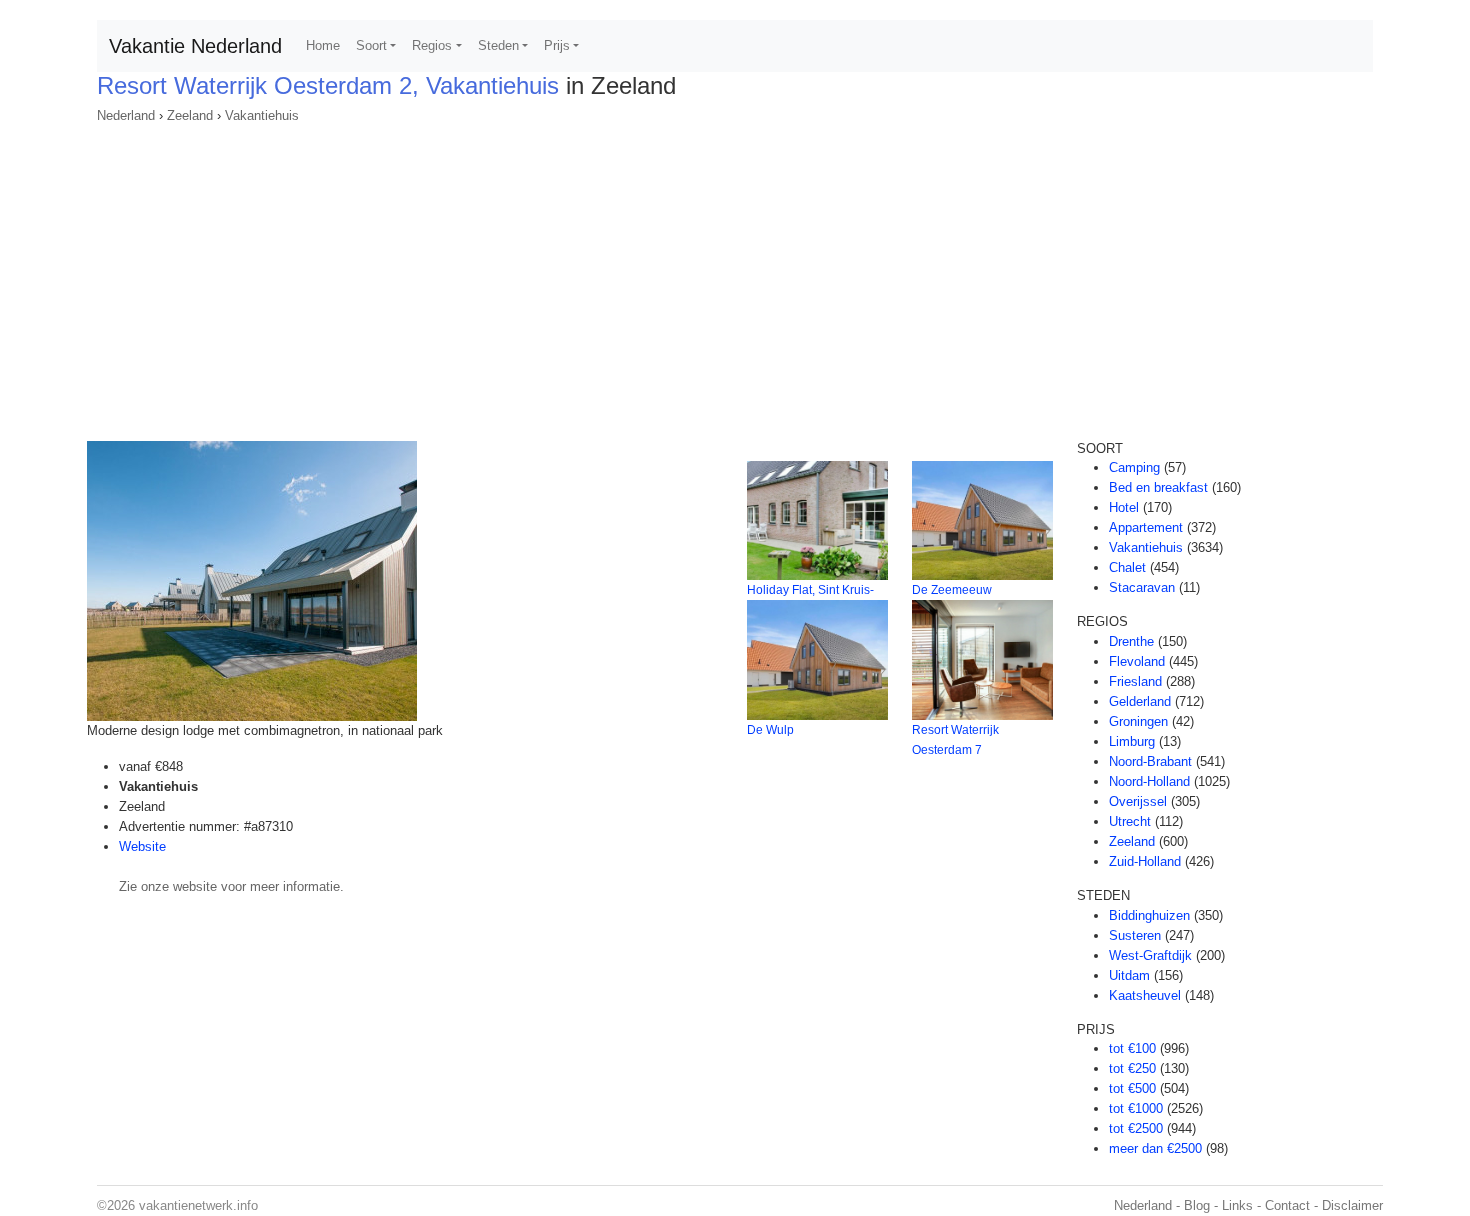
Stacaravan (1142, 587)
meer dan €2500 (1155, 1148)
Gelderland (1140, 701)
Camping (1134, 467)
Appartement (1146, 527)
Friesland (1135, 681)
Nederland (126, 115)
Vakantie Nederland (195, 46)
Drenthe (1131, 641)
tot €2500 (1136, 1128)
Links (1237, 1205)
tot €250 (1132, 1068)
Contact (1287, 1205)
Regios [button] (432, 45)
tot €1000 (1136, 1108)
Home (323, 45)
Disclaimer (1352, 1205)
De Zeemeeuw (952, 590)
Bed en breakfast (1158, 487)
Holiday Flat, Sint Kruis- (810, 590)
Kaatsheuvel (1145, 995)
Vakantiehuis (262, 115)
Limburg (1132, 741)
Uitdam (1129, 975)
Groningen (1138, 721)
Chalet (1127, 567)
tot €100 (1132, 1048)
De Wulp (770, 730)
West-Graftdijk (1150, 955)
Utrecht (1130, 821)
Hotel (1124, 507)
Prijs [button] (557, 45)
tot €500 (1132, 1088)
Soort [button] (371, 45)
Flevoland (1137, 661)
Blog (1197, 1205)
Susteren (1135, 935)
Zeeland (190, 115)
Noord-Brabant (1150, 761)
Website (142, 846)
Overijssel (1138, 801)
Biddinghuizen (1149, 915)
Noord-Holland (1149, 781)
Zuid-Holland (1145, 861)
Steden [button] (498, 45)
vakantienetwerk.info (198, 1205)
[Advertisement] (735, 276)
